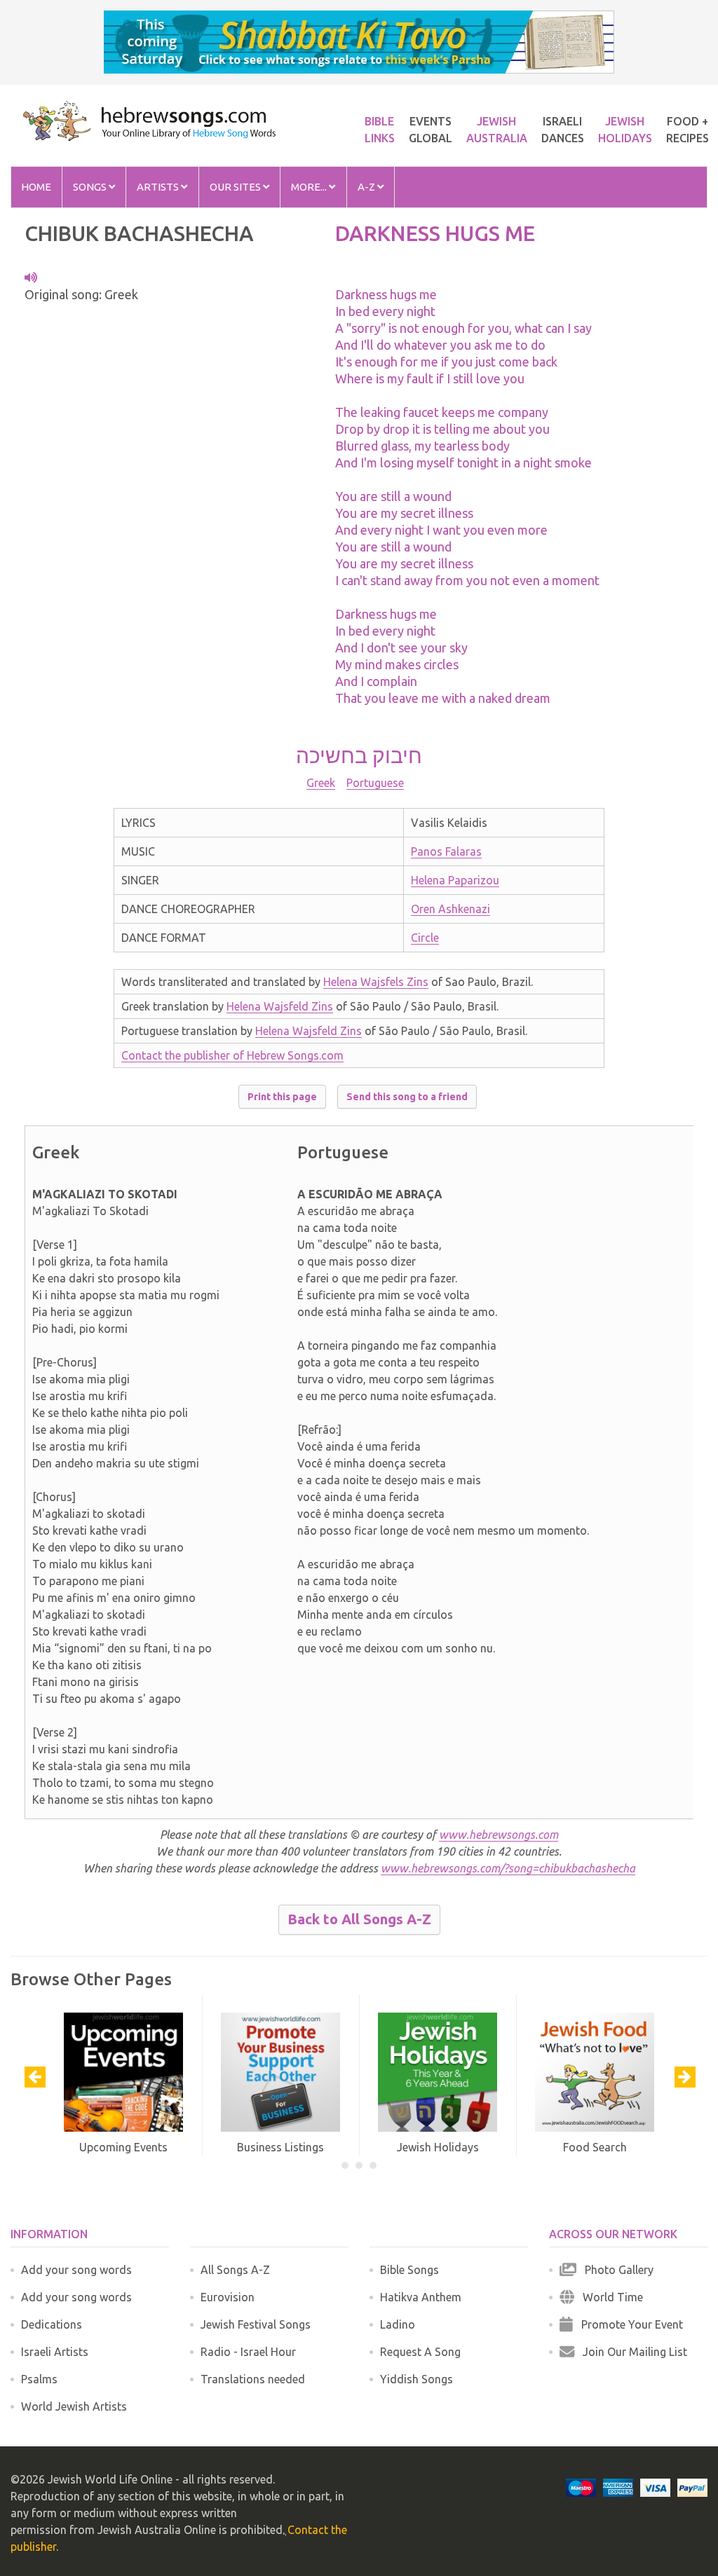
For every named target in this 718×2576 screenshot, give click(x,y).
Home (36, 187)
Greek (321, 783)
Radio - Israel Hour (248, 2352)
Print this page (282, 1097)
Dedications (52, 2324)
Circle (425, 938)
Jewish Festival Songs (256, 2324)
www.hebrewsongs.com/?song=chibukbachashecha (508, 1868)
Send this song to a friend (407, 1097)
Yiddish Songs (416, 2379)
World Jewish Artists (74, 2406)
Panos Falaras (446, 851)
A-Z (367, 187)
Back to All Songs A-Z (359, 1919)
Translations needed (253, 2379)
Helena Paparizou (455, 880)
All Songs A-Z (235, 2270)
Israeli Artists (55, 2352)
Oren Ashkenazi (451, 909)
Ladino (398, 2324)
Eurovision (228, 2297)
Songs (91, 187)
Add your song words (76, 2270)
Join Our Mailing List (631, 2352)
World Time (609, 2297)
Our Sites (236, 187)
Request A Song (420, 2352)
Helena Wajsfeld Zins (280, 1006)
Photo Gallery (615, 2270)
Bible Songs (409, 2270)
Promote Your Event (628, 2324)
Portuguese (375, 783)
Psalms (39, 2379)
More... (310, 187)
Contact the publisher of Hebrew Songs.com (232, 1055)
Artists (159, 187)
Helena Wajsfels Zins (376, 982)
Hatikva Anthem (421, 2297)
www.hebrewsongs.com (499, 1835)
